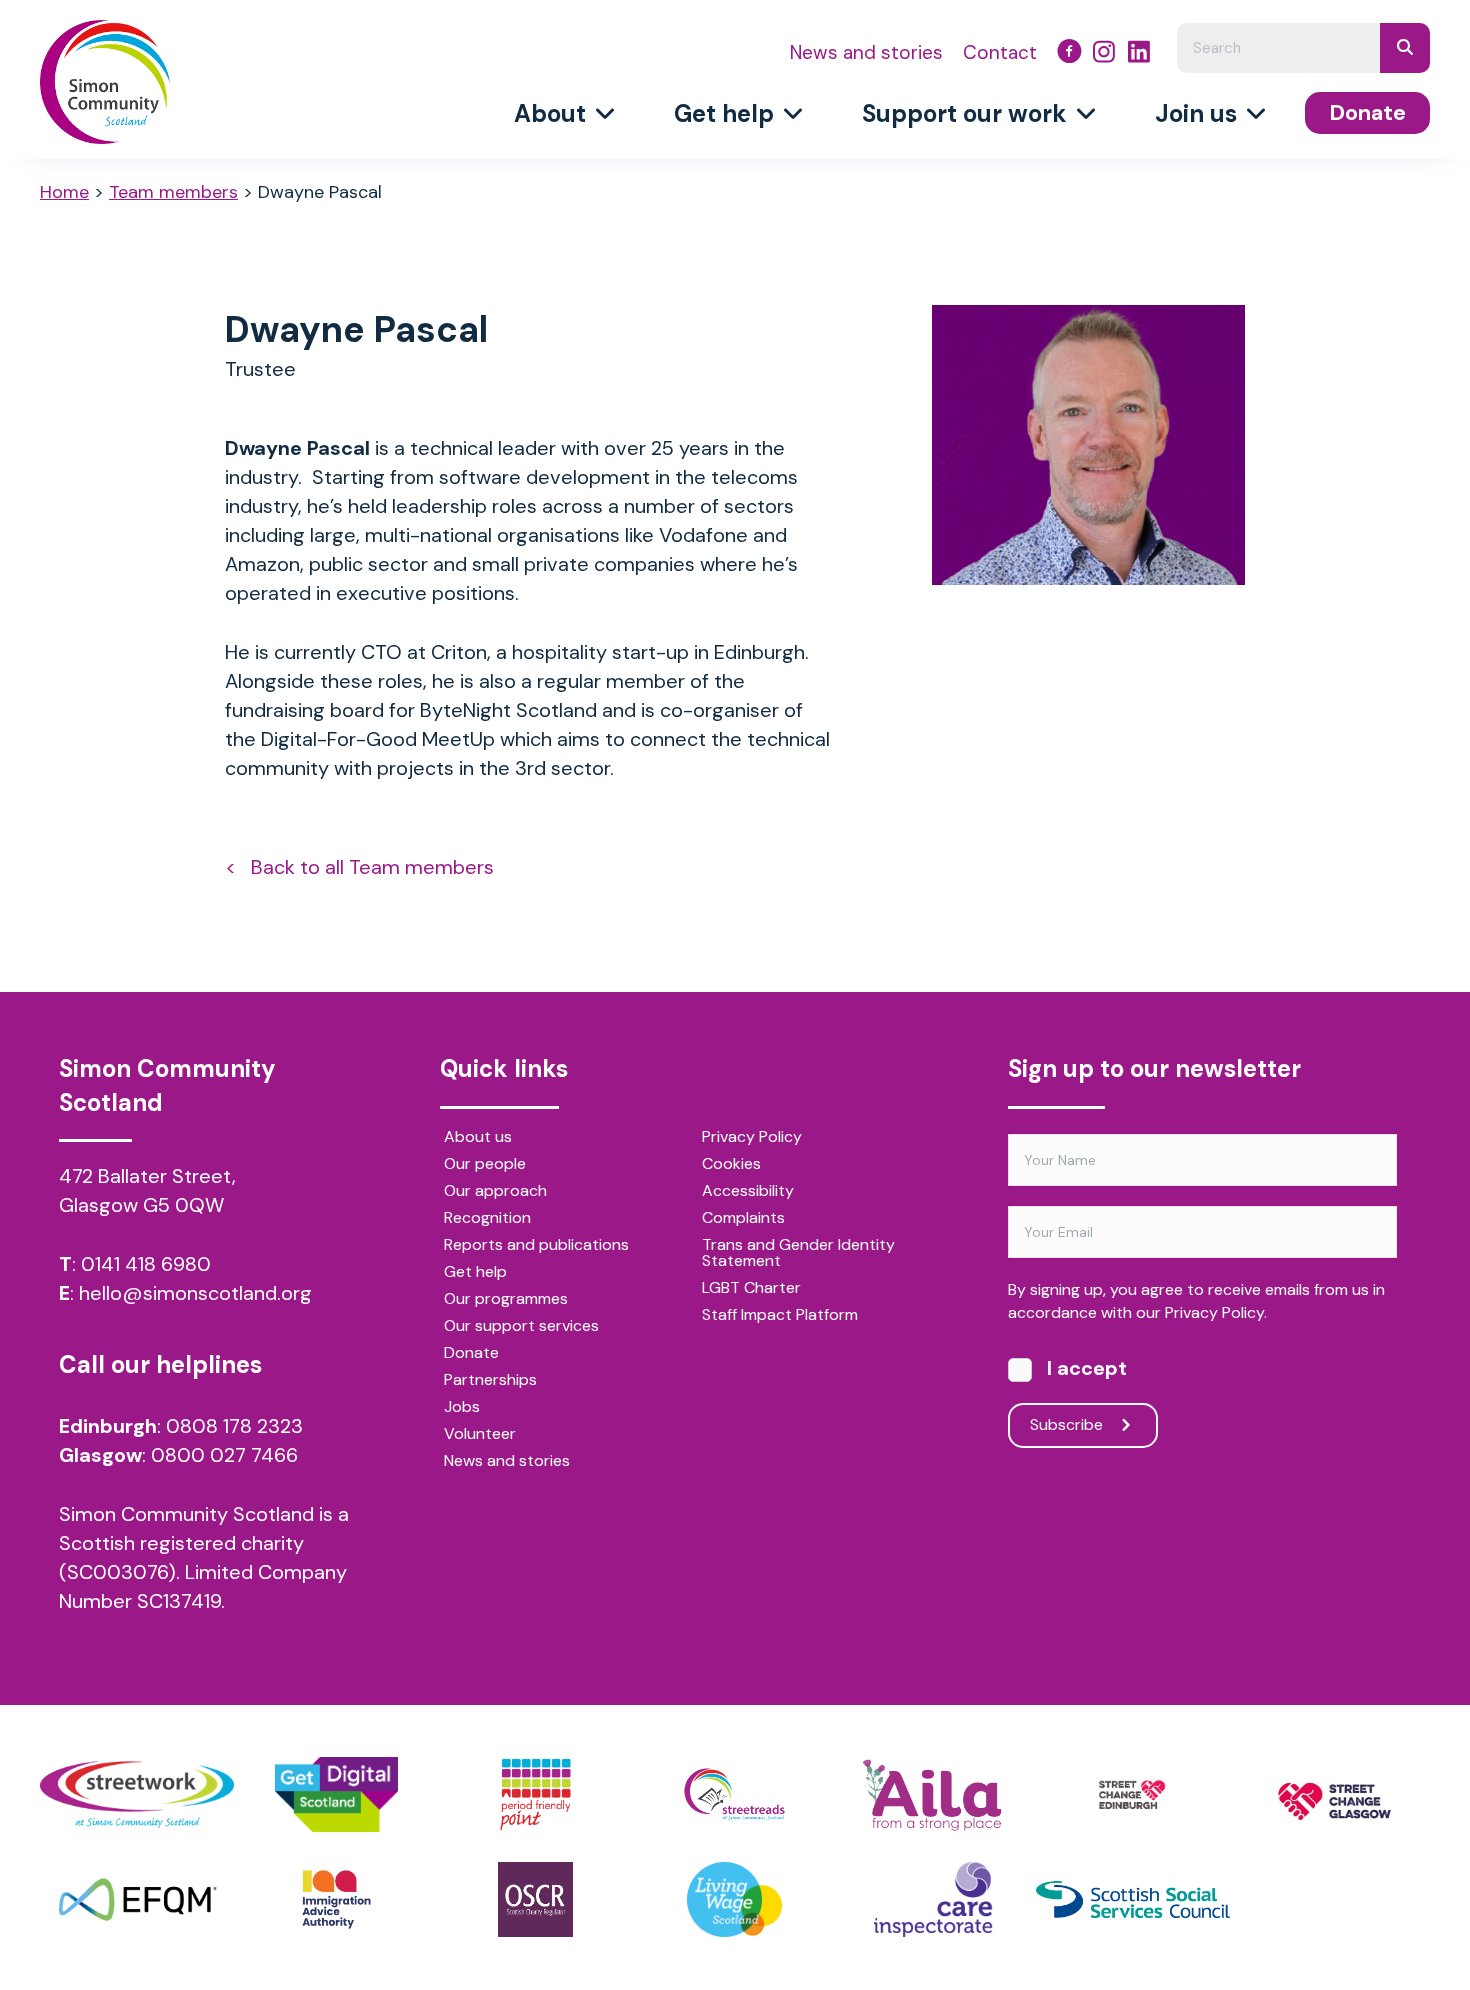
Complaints (743, 1219)
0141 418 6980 (146, 1264)
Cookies (731, 1165)
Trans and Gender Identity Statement (798, 1254)
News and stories (507, 1462)
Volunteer (480, 1435)
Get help (475, 1273)
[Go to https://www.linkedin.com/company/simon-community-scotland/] (1139, 54)
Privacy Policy (752, 1138)
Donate (471, 1354)
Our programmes (506, 1300)
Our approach (495, 1192)
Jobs (462, 1408)
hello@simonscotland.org (195, 1293)
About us (478, 1138)
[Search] (1405, 48)
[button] (1083, 1425)
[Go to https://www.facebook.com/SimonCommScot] (1069, 54)
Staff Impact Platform (780, 1316)
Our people (485, 1165)
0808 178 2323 (234, 1426)
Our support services (521, 1327)
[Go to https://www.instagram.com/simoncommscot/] (1104, 54)
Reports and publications (536, 1246)
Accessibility (748, 1192)
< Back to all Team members (359, 867)
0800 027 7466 (224, 1455)
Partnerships (490, 1381)
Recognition (487, 1219)
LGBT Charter (751, 1289)
